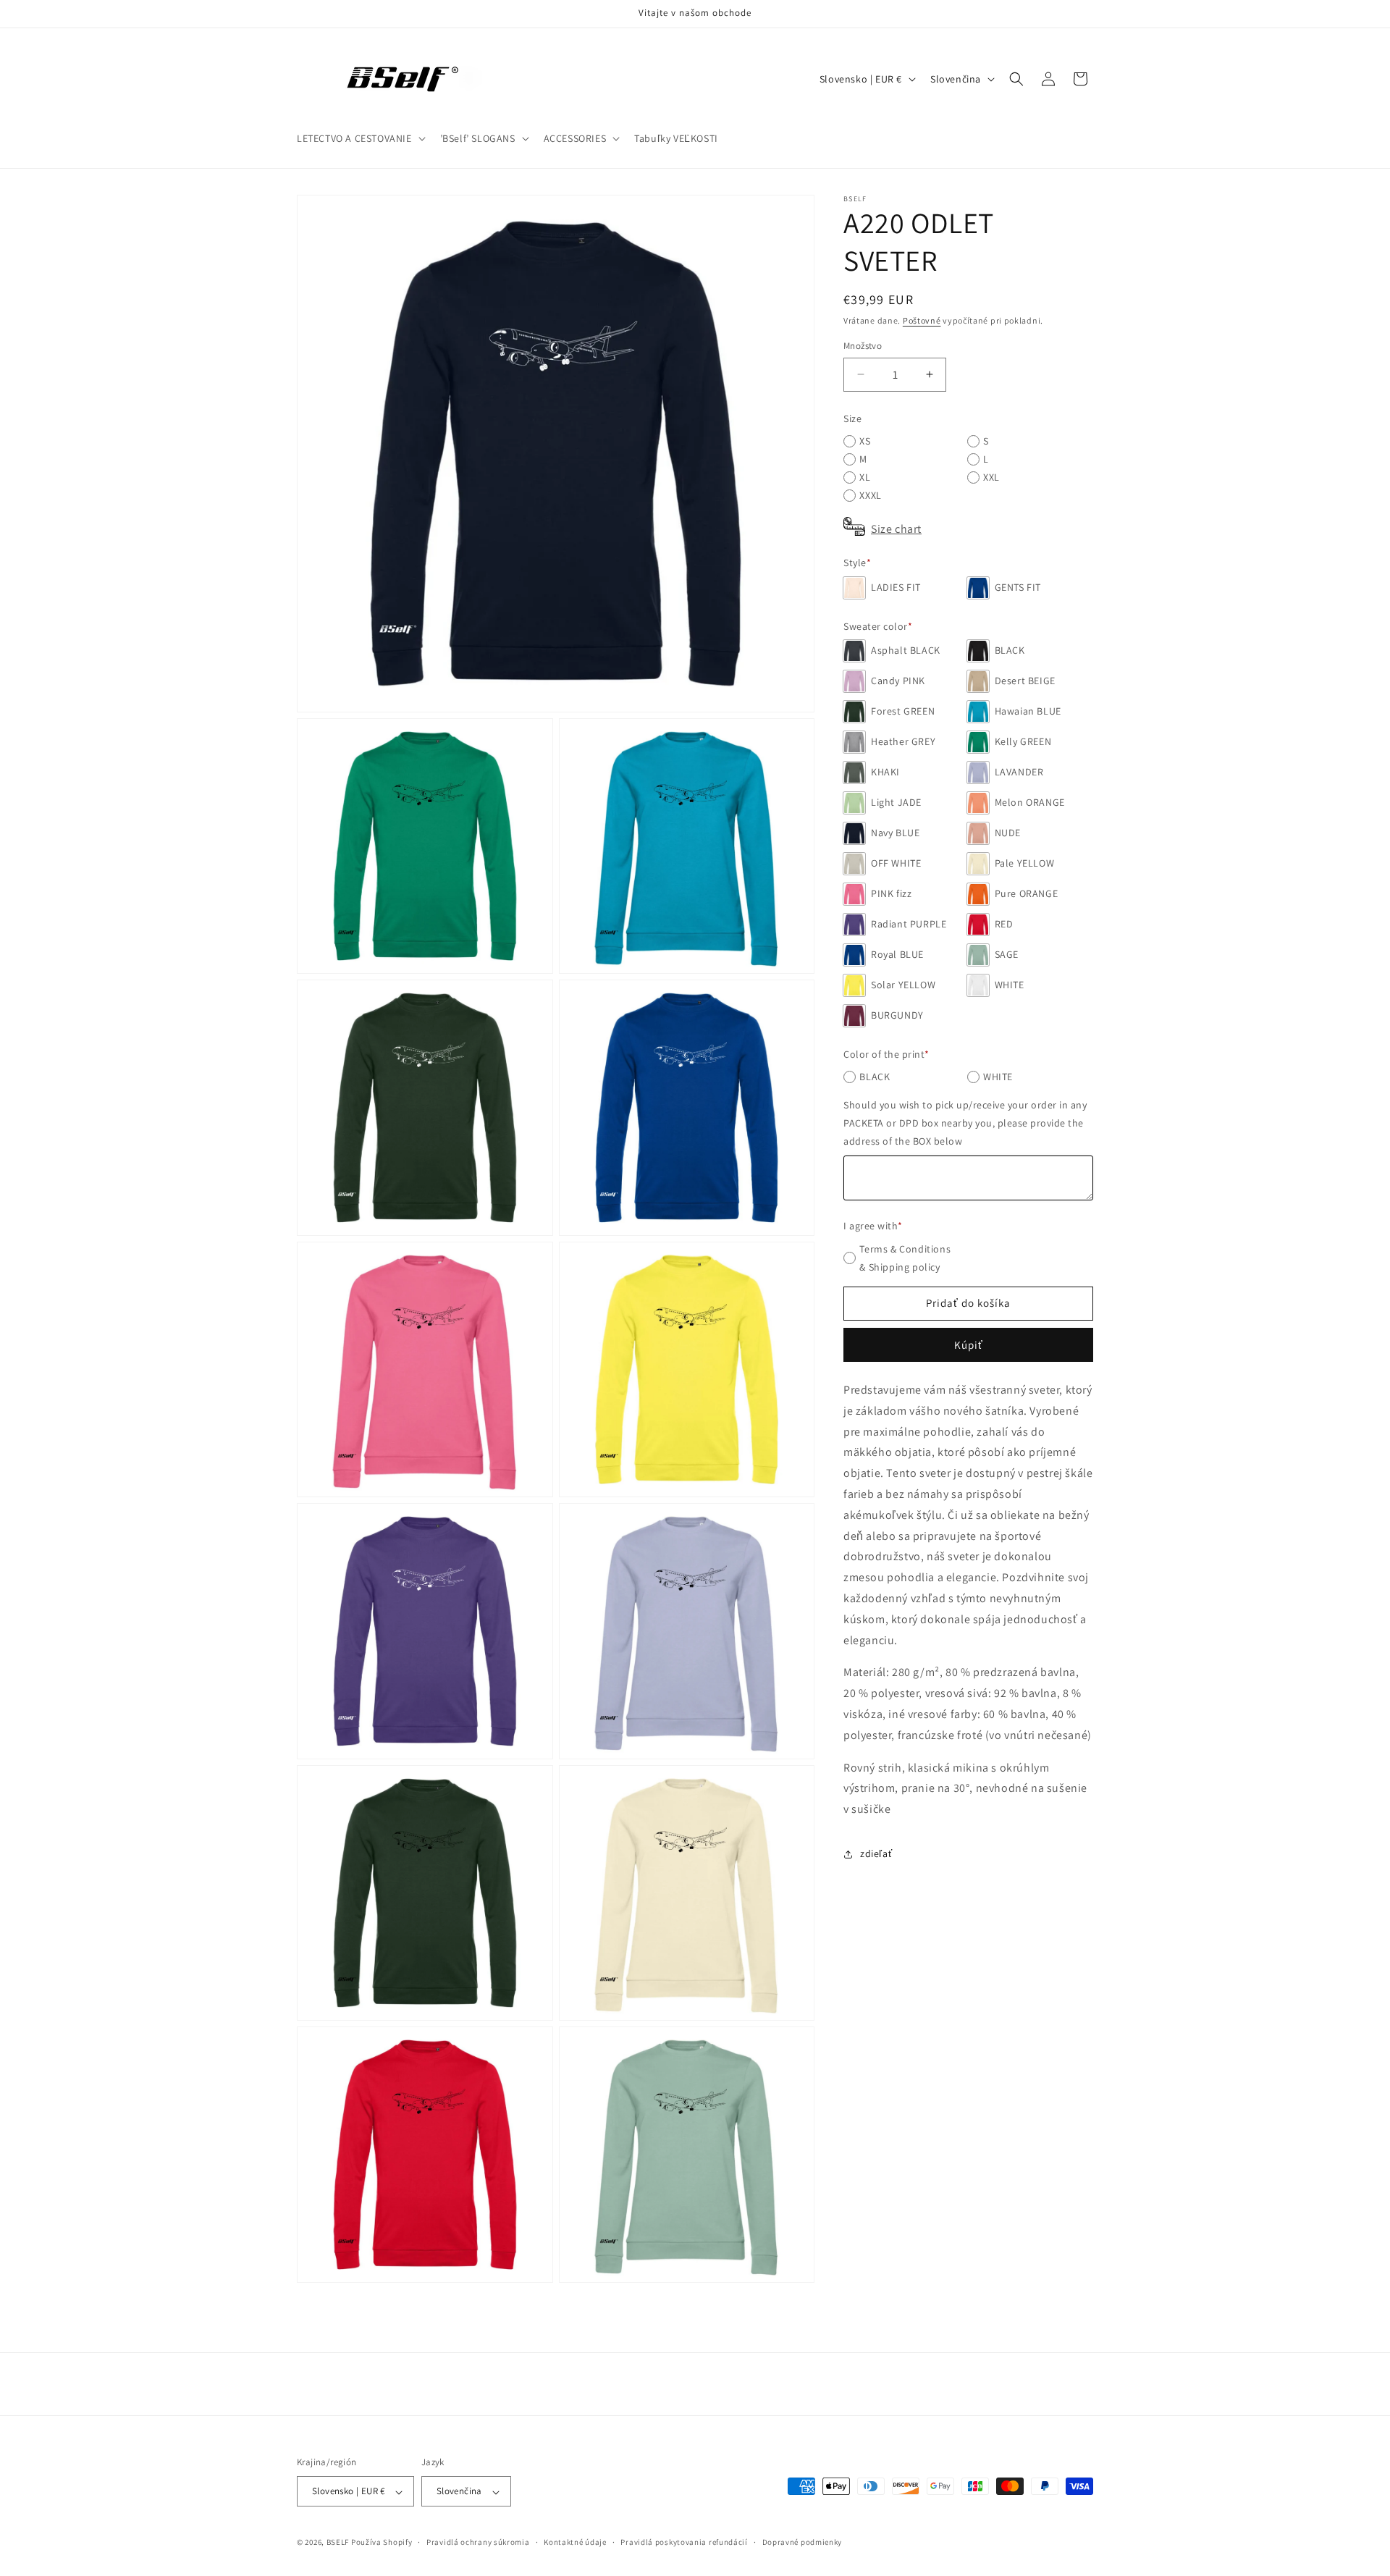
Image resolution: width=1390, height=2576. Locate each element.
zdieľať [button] (876, 1853)
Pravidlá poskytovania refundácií (684, 2542)
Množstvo (863, 346)
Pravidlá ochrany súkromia (478, 2542)
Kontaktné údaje (575, 2542)
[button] (360, 138)
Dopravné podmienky (803, 2542)
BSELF (338, 2543)
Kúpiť (969, 1345)
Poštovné (922, 320)
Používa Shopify (382, 2543)
